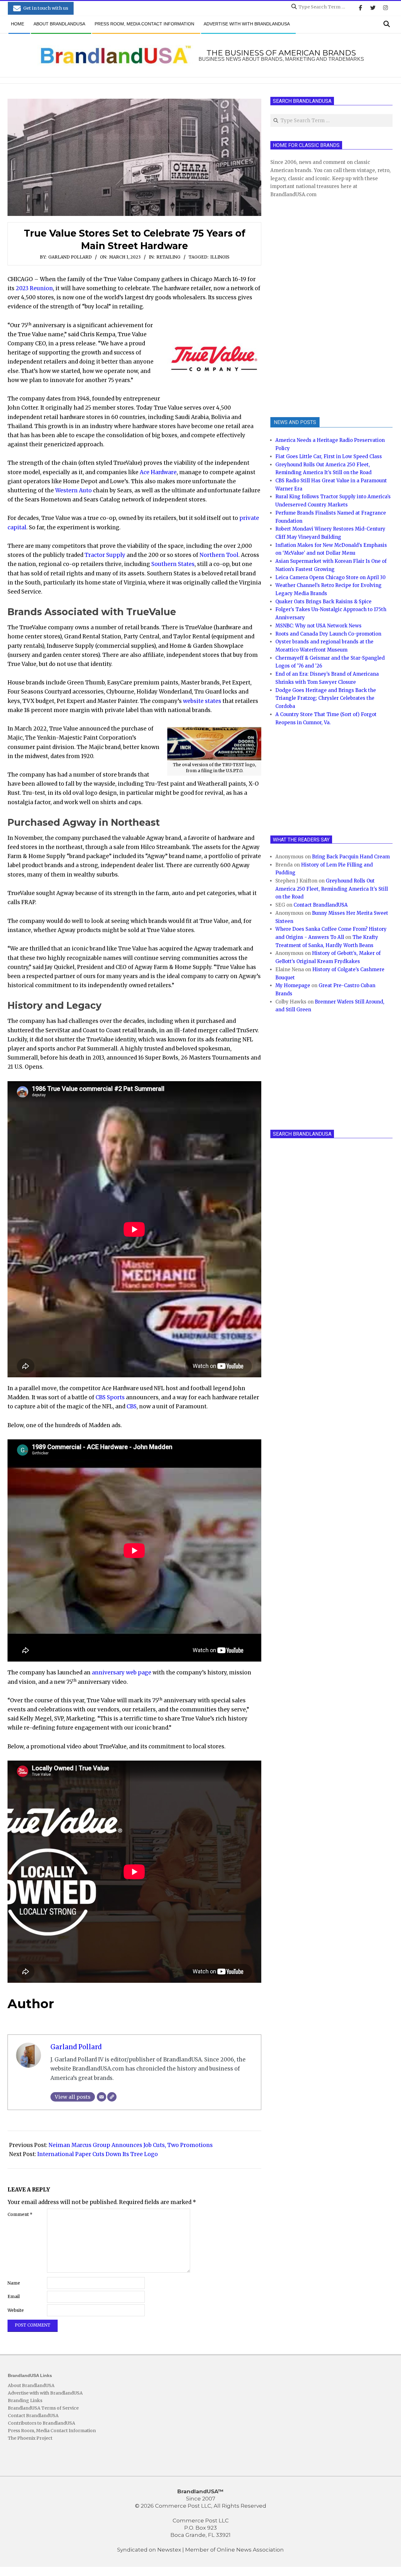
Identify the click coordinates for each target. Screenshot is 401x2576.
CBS (132, 1406)
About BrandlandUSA (31, 2385)
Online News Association (250, 2550)
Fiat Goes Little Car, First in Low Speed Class (329, 456)
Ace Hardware (158, 472)
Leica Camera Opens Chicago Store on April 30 (331, 577)
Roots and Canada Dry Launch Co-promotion (328, 634)
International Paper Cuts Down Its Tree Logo (98, 2154)
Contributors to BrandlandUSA (42, 2423)
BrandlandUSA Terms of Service (43, 2408)
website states (202, 701)
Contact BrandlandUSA (321, 905)
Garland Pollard (70, 257)
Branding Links (25, 2401)
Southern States (173, 564)
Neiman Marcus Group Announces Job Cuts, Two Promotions (131, 2145)
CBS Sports (110, 1397)
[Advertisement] (317, 307)
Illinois (220, 257)
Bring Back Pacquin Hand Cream (351, 857)
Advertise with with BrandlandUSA (45, 2393)
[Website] (112, 2097)
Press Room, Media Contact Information (52, 2431)
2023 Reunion (34, 288)
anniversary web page (122, 1673)
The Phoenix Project (30, 2438)
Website (16, 2310)
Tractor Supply (105, 555)
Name (14, 2283)
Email (14, 2297)
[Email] (102, 2097)
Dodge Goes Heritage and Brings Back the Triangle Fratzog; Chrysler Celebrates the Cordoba (326, 698)
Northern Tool (219, 555)
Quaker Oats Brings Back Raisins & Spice (323, 602)
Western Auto (73, 490)
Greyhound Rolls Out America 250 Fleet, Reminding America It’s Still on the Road (332, 889)
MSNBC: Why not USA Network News (318, 626)
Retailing (168, 257)
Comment (20, 2215)
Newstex (169, 2550)
